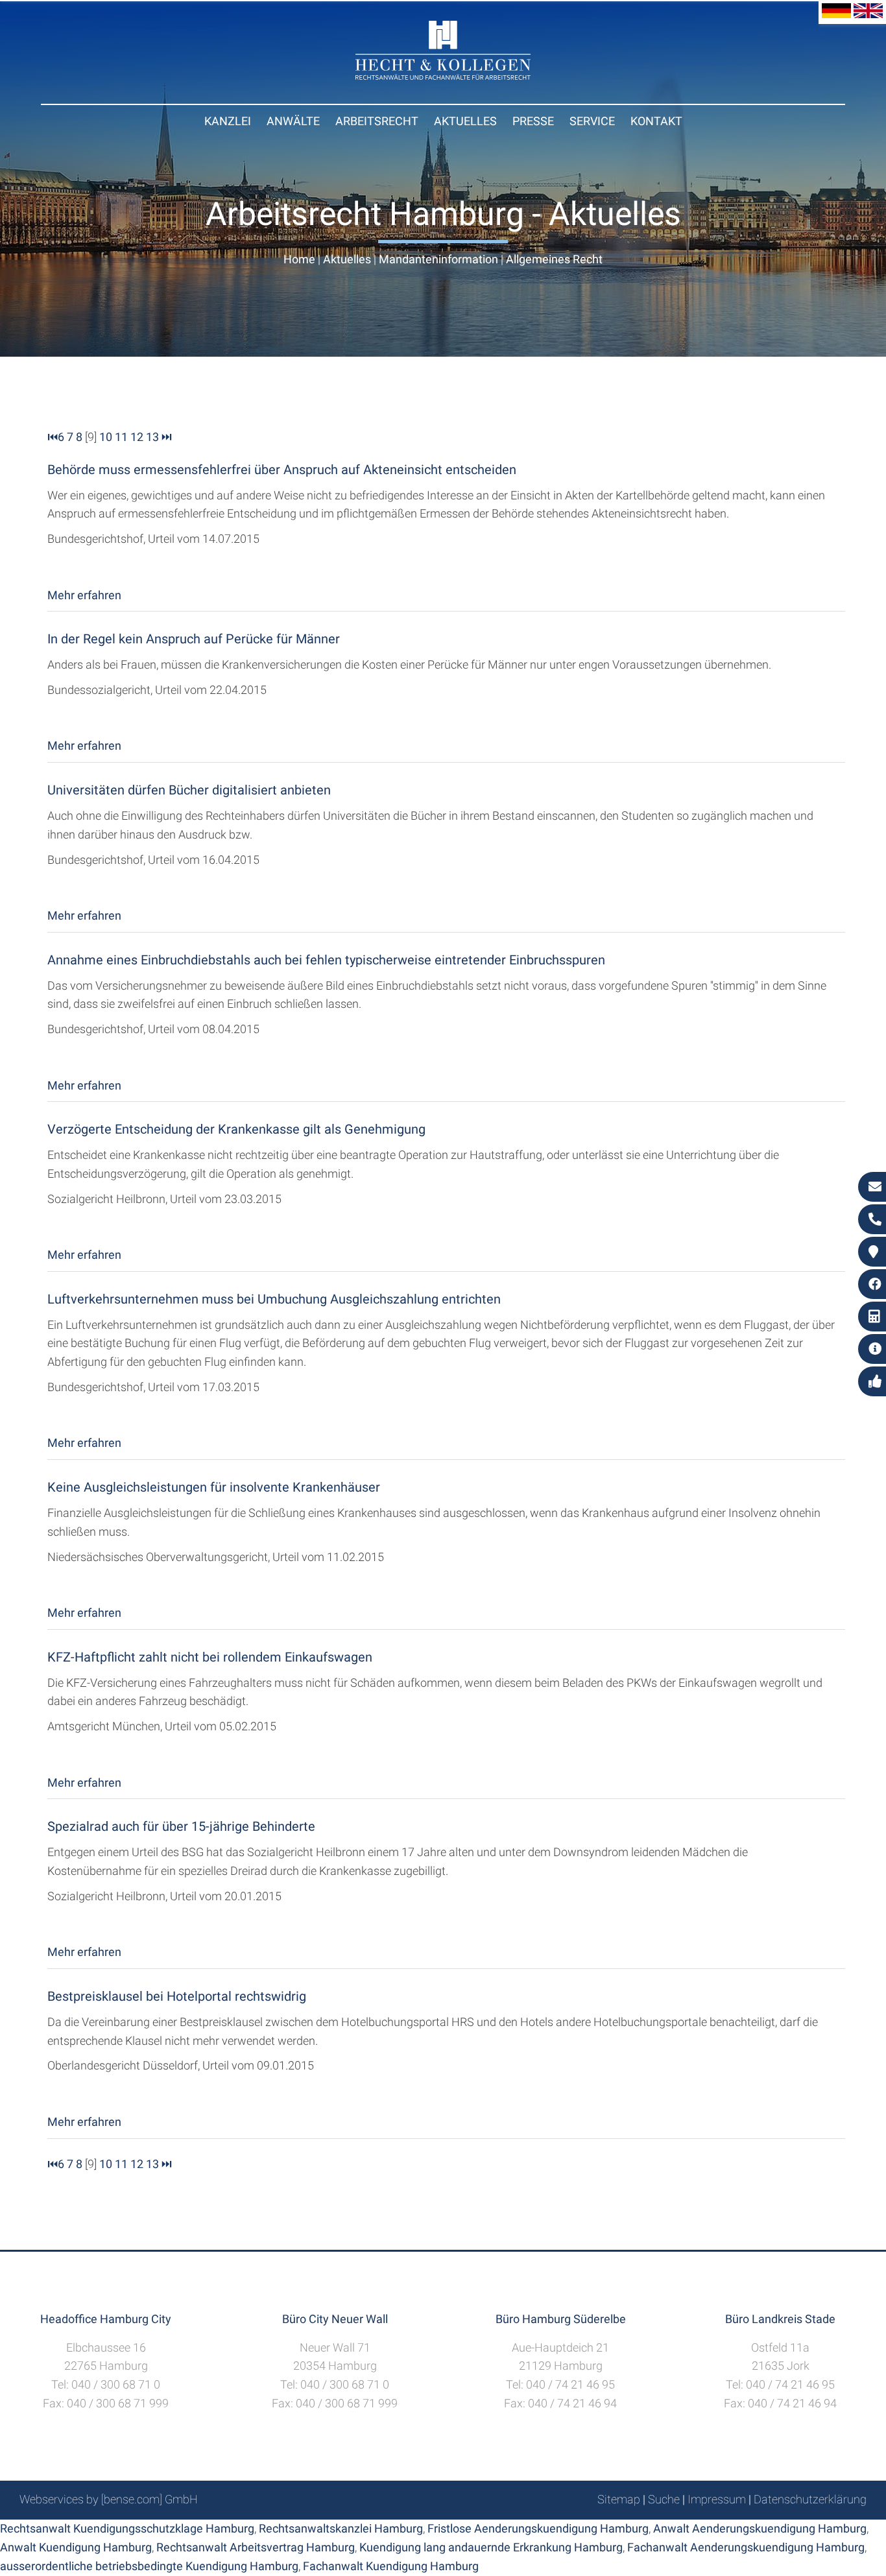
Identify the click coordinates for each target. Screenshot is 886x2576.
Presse (533, 121)
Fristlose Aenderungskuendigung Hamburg (538, 2528)
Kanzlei (228, 121)
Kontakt (656, 121)
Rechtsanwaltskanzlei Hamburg (341, 2528)
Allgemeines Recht (554, 259)
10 (106, 437)
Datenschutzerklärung (810, 2499)
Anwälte (293, 121)
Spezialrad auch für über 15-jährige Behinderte (181, 1826)
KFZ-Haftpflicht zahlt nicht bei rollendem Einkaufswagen (210, 1657)
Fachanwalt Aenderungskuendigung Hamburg (746, 2547)
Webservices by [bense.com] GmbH (109, 2499)
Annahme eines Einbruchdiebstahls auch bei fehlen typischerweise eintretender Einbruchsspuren (326, 960)
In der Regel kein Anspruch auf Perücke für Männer (194, 639)
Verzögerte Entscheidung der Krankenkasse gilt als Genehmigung (236, 1129)
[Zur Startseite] (443, 76)
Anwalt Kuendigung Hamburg (76, 2547)
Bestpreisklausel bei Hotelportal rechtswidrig (177, 1996)
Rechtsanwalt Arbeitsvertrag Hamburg (256, 2547)
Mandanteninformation (438, 259)
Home (299, 259)
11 (121, 437)
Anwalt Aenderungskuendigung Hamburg (760, 2528)
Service (592, 121)
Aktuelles (465, 121)
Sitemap (619, 2499)
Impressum (717, 2499)
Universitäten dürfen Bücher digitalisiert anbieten (189, 790)
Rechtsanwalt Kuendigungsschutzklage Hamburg (127, 2528)
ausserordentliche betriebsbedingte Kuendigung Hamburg (149, 2566)
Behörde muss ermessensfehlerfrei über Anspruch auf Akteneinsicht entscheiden (282, 470)
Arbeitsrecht (377, 121)
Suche (664, 2499)
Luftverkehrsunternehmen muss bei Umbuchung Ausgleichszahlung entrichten (274, 1299)
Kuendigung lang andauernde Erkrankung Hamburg (491, 2547)
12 (137, 437)
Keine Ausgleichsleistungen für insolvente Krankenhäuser (214, 1487)
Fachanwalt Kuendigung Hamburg (391, 2566)
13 (152, 437)
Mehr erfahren (84, 595)
